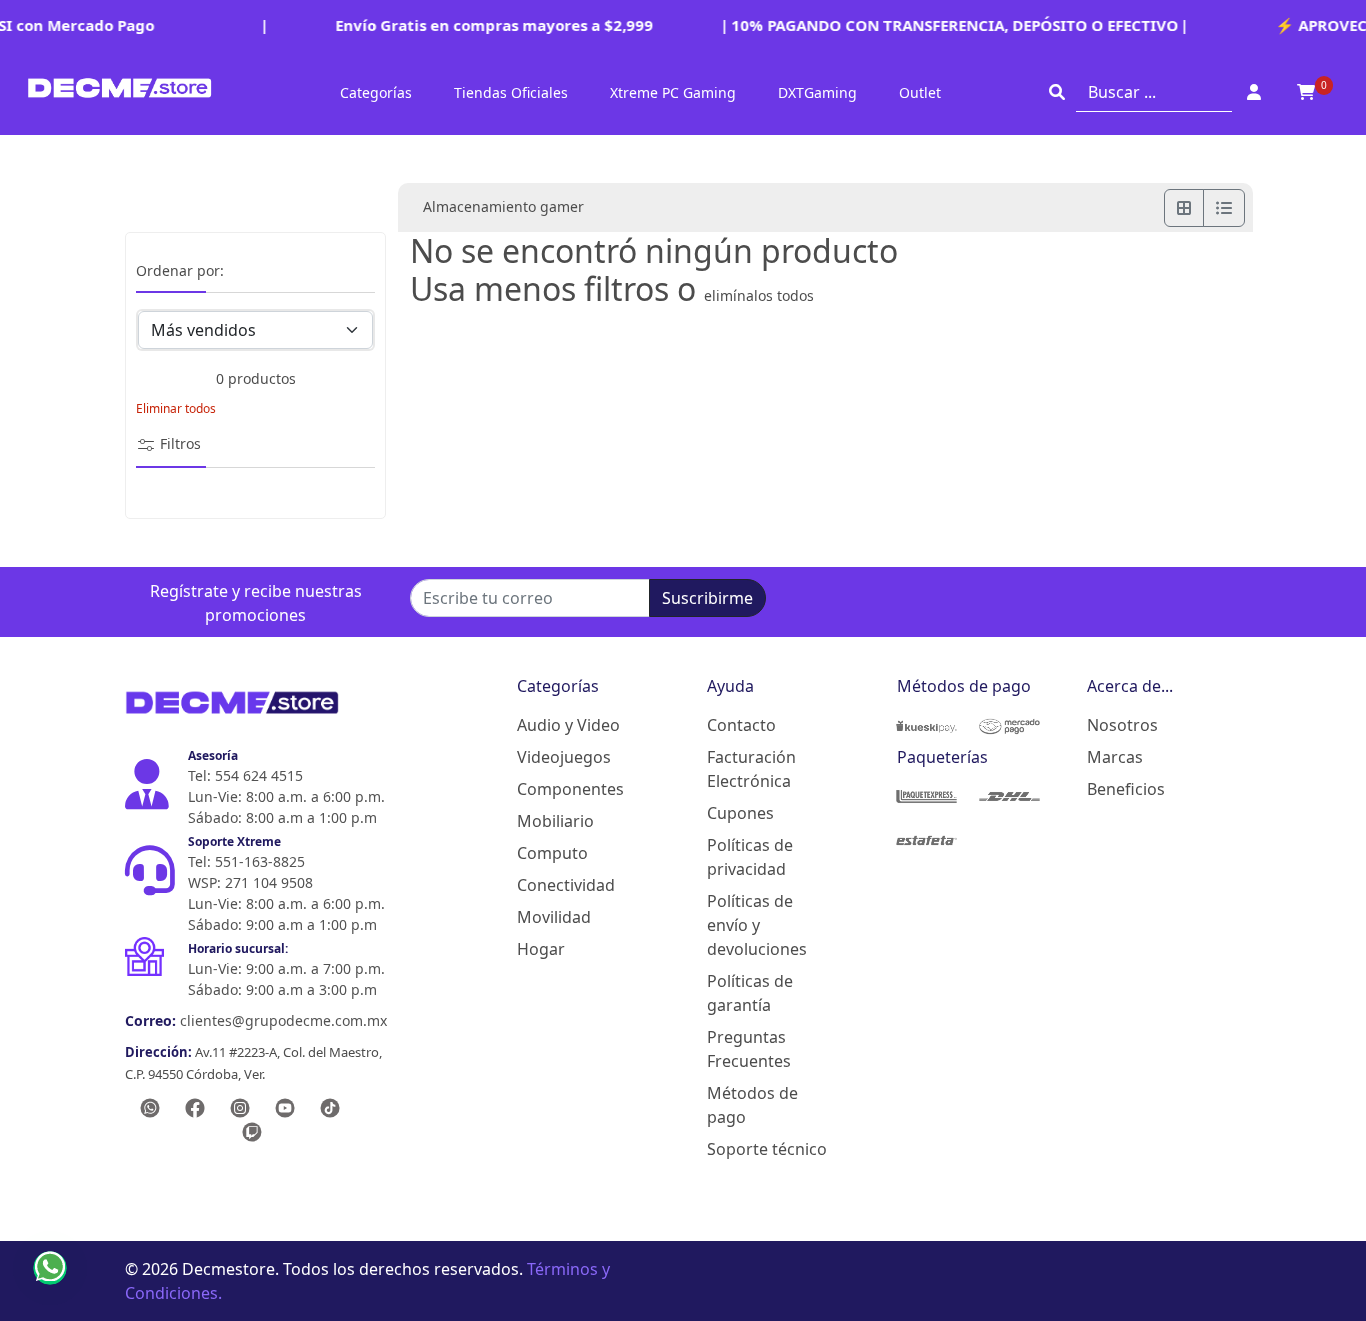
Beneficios (1126, 789)
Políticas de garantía (750, 993)
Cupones (740, 813)
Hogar (541, 949)
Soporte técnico (767, 1149)
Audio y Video (568, 725)
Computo (552, 853)
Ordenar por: (180, 271)
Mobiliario (555, 821)
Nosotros (1122, 725)
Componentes (570, 789)
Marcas (1115, 757)
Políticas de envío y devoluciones (757, 925)
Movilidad (554, 917)
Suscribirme (707, 598)
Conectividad (566, 885)
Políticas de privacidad (750, 857)
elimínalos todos (759, 295)
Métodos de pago (752, 1105)
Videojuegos (564, 757)
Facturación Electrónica (751, 769)
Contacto (741, 725)
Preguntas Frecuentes (749, 1049)
